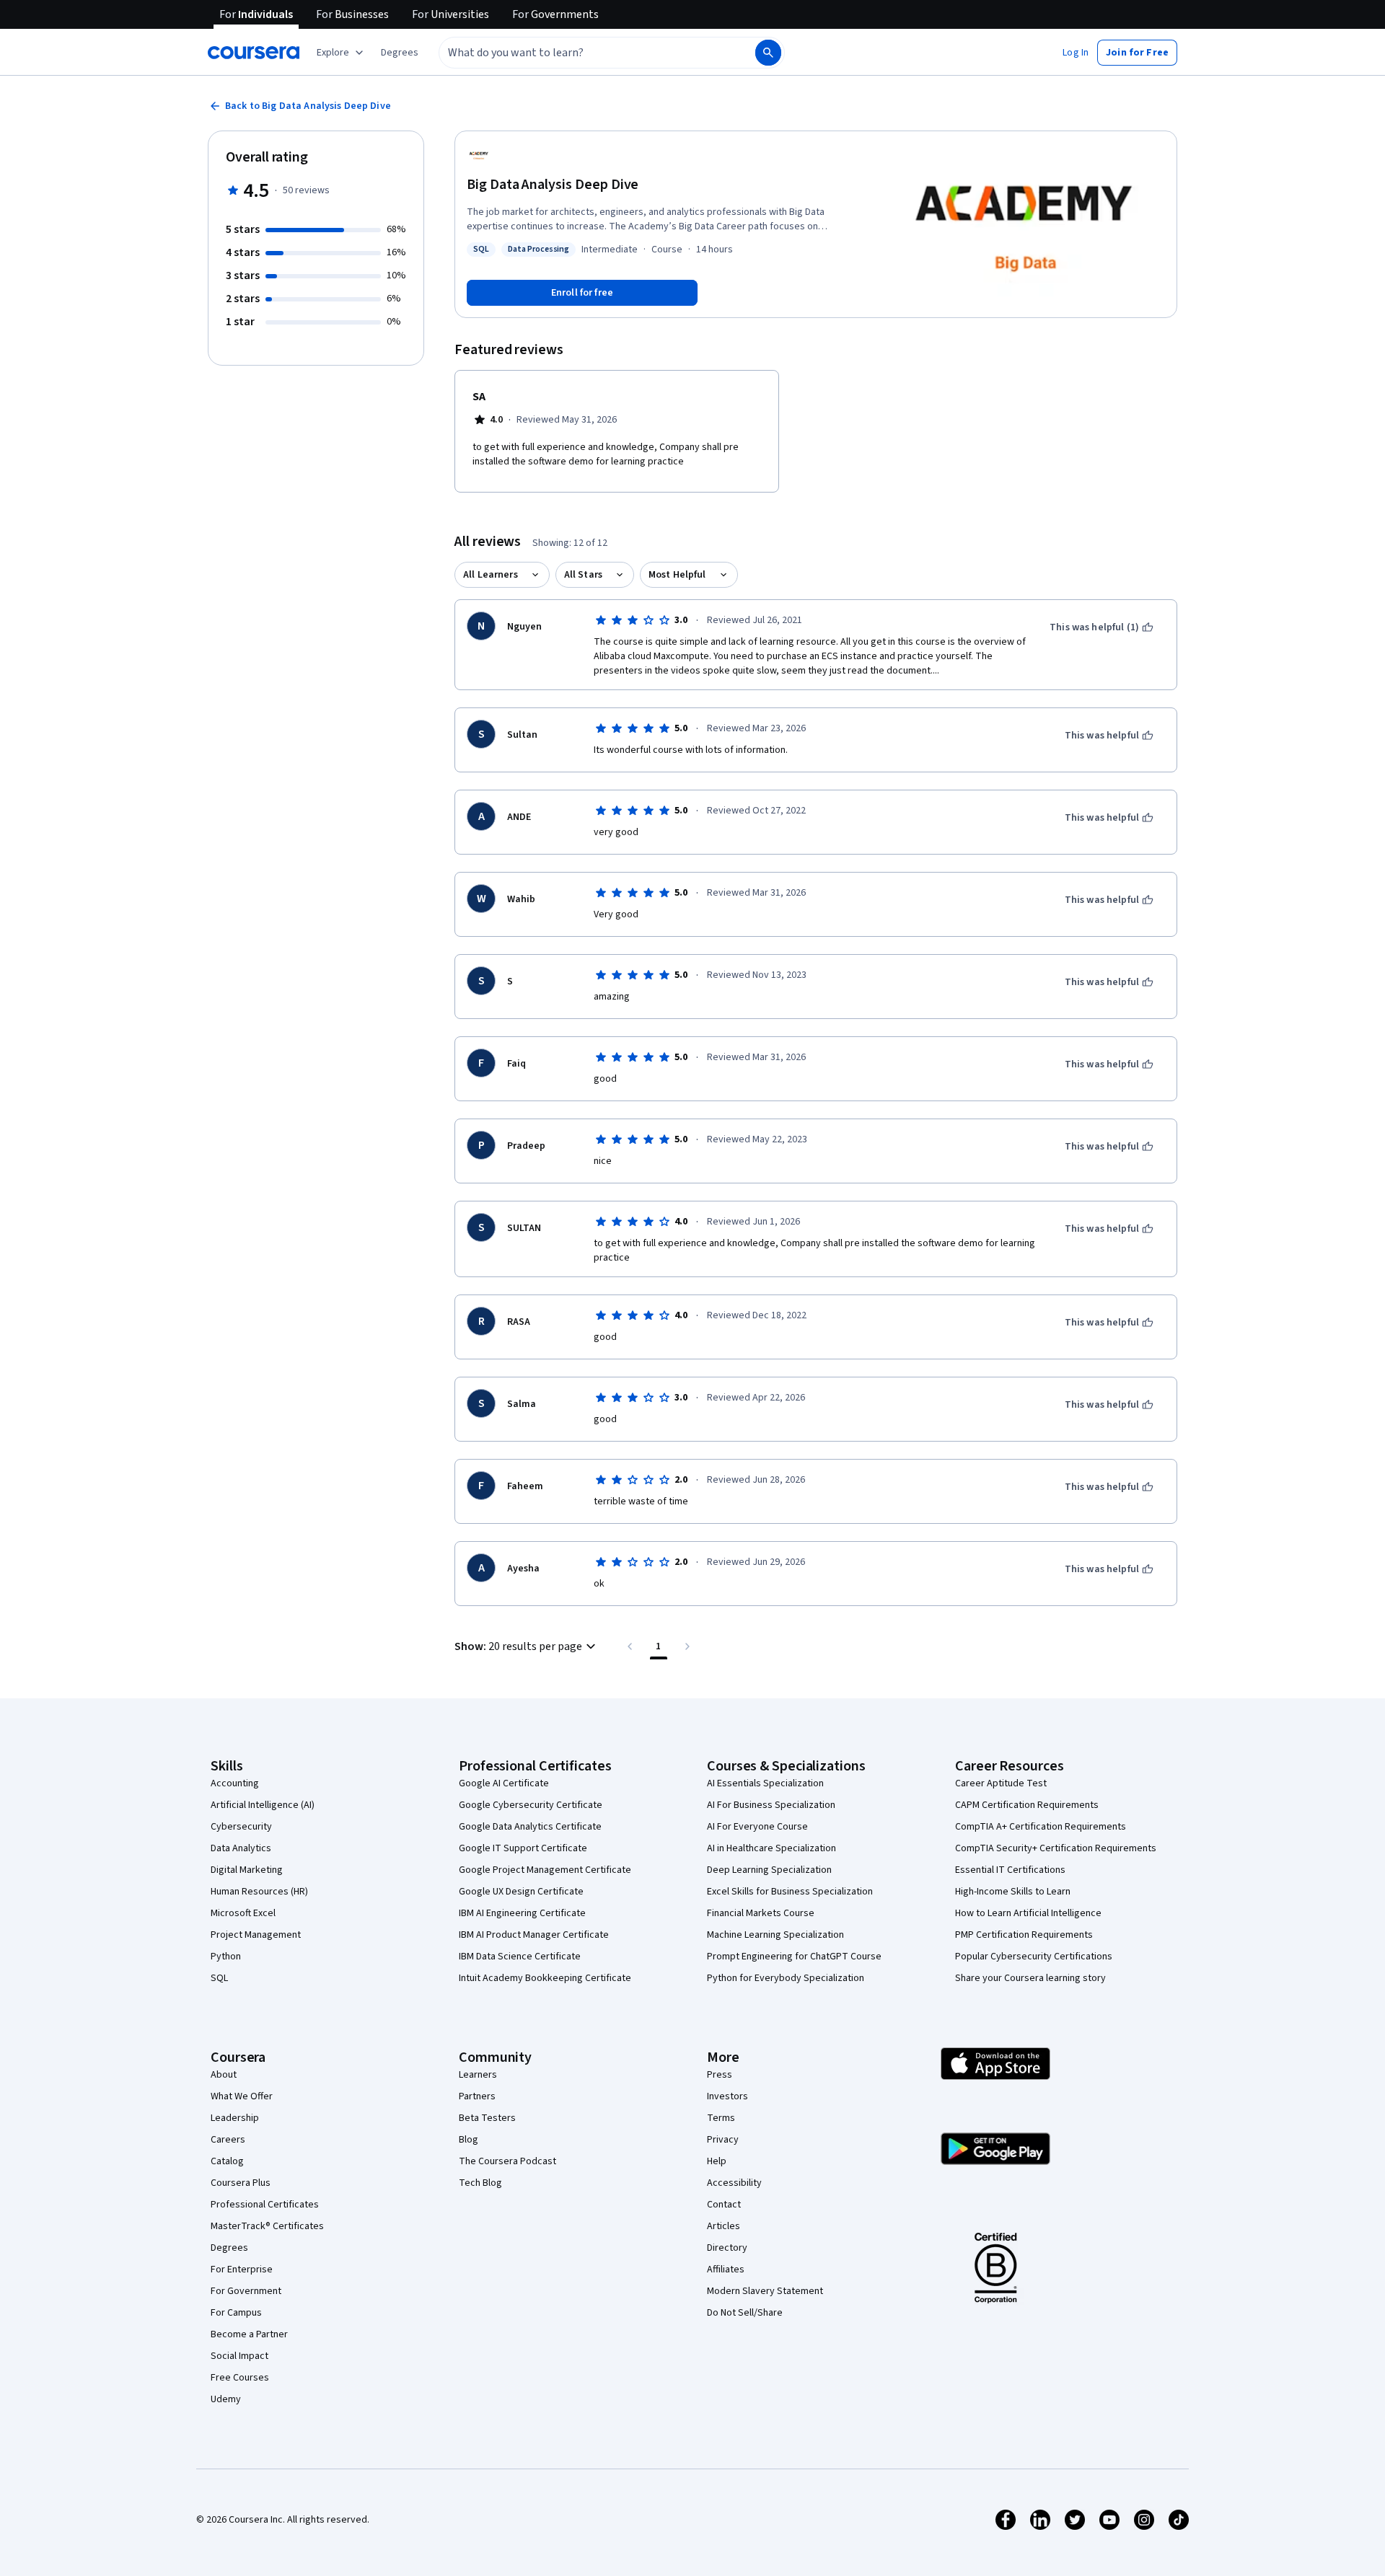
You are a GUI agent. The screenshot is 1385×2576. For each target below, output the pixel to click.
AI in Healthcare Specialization (771, 1848)
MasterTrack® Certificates (267, 2226)
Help (717, 2161)
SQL (219, 1978)
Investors (727, 2096)
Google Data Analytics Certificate (530, 1827)
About (224, 2075)
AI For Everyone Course (757, 1827)
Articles (724, 2226)
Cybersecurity (241, 1827)
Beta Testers (487, 2118)
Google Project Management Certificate (545, 1870)
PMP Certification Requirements (1024, 1935)
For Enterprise (242, 2270)
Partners (477, 2096)
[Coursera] (254, 53)
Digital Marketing (247, 1870)
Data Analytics (241, 1848)
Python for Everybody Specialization (786, 1978)
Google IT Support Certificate (523, 1848)
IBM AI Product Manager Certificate (534, 1935)
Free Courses (240, 2378)
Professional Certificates (265, 2205)
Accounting (235, 1783)
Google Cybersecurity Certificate (531, 1805)
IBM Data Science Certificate (520, 1957)
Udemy (226, 2399)
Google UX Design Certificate (521, 1892)
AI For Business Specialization (771, 1805)
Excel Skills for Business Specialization (790, 1892)
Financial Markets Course (761, 1913)
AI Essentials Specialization (765, 1783)
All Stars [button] (583, 575)
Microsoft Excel (243, 1913)
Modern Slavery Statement (765, 2291)
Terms (721, 2118)
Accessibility (734, 2183)
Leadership (235, 2118)
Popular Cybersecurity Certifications (1034, 1957)
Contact (724, 2205)
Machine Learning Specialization (775, 1935)
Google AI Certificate (504, 1783)
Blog (469, 2140)
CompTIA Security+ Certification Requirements (1056, 1848)
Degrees (229, 2248)
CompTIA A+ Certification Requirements (1041, 1827)
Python (226, 1957)
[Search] (768, 53)
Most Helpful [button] (677, 575)
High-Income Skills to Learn (1013, 1892)
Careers (228, 2140)
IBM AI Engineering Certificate (522, 1913)
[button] (400, 53)
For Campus (236, 2313)
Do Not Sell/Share (745, 2313)
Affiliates (726, 2270)
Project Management (256, 1935)
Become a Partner (249, 2334)
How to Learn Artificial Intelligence (1028, 1913)
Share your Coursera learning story (1030, 1978)
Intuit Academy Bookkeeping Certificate (545, 1978)
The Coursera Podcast (507, 2161)
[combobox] (581, 53)
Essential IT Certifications (1010, 1870)
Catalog (227, 2161)
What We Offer (242, 2096)
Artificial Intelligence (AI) (263, 1805)
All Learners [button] (491, 575)
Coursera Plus (241, 2183)
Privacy (723, 2140)
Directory (727, 2248)
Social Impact (239, 2356)
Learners (478, 2075)
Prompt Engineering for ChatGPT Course (794, 1957)
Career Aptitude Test (1001, 1783)
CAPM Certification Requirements (1027, 1805)
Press (720, 2075)
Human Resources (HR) (259, 1892)
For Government (246, 2291)
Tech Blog (480, 2183)
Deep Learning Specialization (769, 1870)
